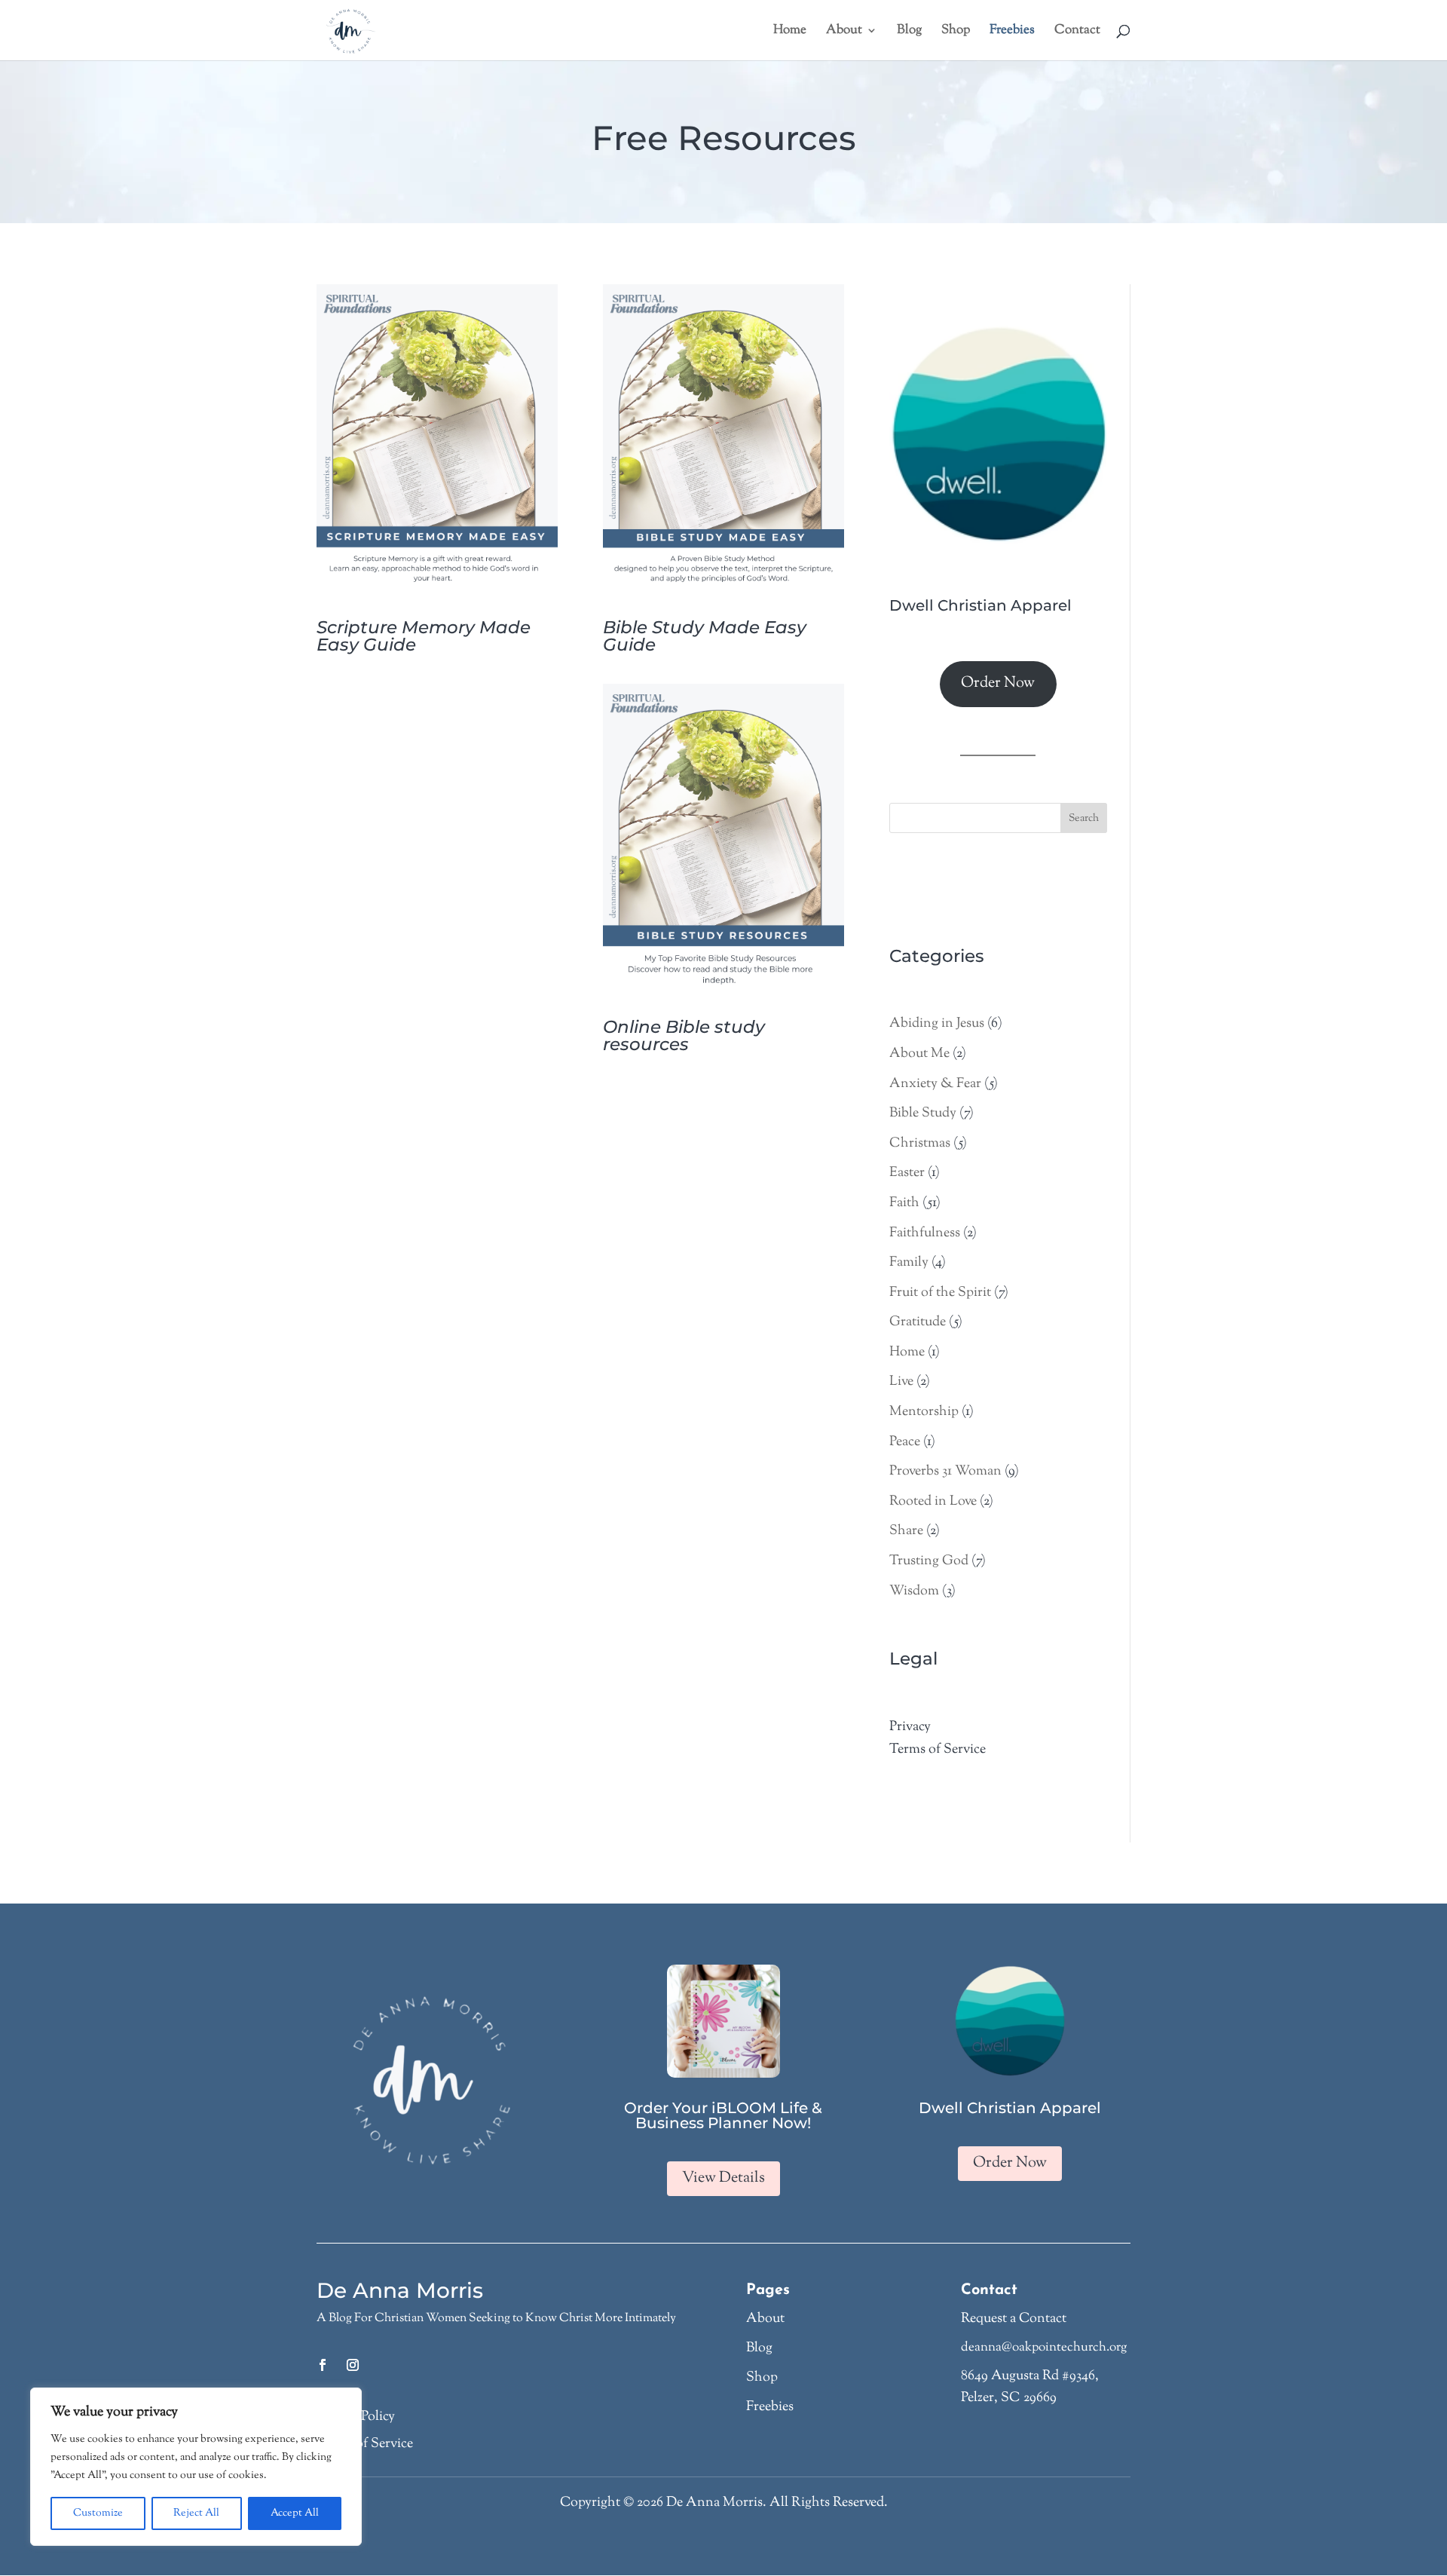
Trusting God (929, 1561)
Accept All (295, 2513)
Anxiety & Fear (935, 1084)
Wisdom (914, 1591)
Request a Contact (1014, 2319)
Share (906, 1531)
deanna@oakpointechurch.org (1044, 2348)
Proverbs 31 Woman (945, 1472)
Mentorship (924, 1412)
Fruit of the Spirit (940, 1293)
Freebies (770, 2407)
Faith (904, 1203)
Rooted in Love (933, 1502)
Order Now (998, 683)
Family (909, 1263)
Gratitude (918, 1322)
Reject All (196, 2513)
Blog (759, 2348)
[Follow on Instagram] (353, 2365)
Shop (762, 2378)
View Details (723, 2178)
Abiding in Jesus (937, 1024)
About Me (919, 1054)
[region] (196, 2467)
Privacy (910, 1727)
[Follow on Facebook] (323, 2365)
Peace (905, 1442)
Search (1084, 819)
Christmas (920, 1144)
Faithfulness (925, 1233)
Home (907, 1352)
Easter (907, 1173)
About (765, 2319)
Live (901, 1382)
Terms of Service (938, 1750)
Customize (98, 2513)
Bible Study (923, 1113)
